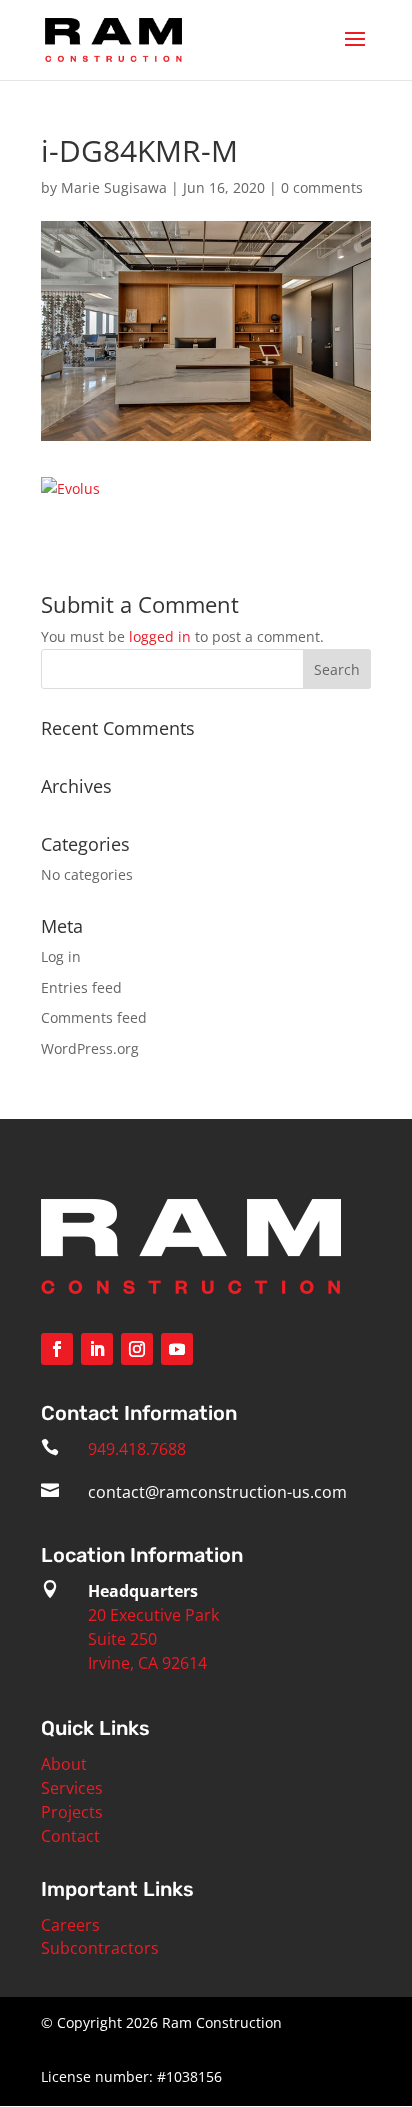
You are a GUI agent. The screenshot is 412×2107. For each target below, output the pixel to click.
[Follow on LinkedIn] (97, 1349)
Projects (72, 1812)
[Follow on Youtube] (177, 1349)
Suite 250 (122, 1639)
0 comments (322, 187)
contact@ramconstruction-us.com (217, 1492)
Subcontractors (100, 1948)
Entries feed (81, 987)
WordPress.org (90, 1048)
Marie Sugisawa (114, 187)
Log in (61, 956)
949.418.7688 (137, 1449)
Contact (70, 1836)
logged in (160, 636)
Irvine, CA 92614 (147, 1663)
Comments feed (94, 1017)
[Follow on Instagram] (137, 1349)
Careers (70, 1925)
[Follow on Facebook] (57, 1349)
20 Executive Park (153, 1615)
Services (72, 1788)
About (64, 1764)
